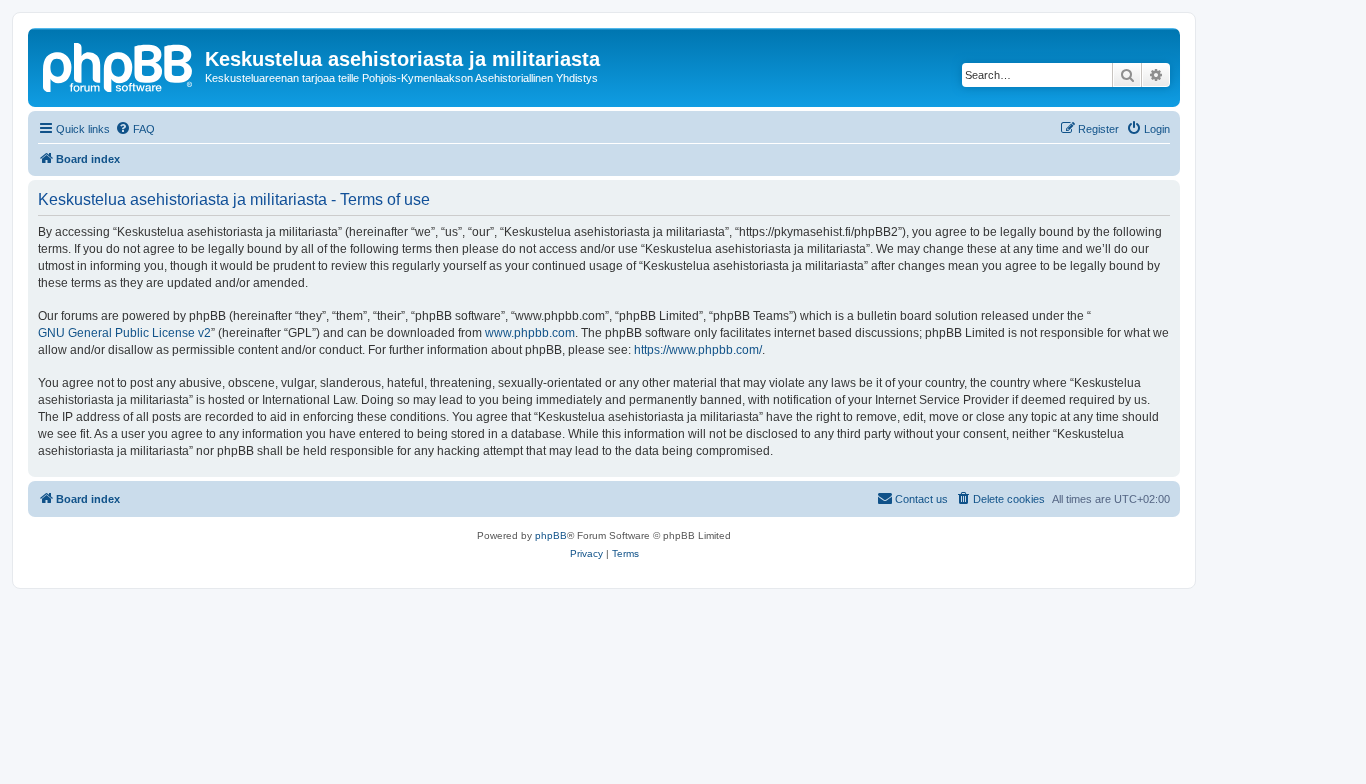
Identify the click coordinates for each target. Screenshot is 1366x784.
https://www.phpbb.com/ (698, 350)
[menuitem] (135, 129)
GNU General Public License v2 (124, 333)
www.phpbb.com (530, 333)
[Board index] (119, 65)
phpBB (551, 535)
